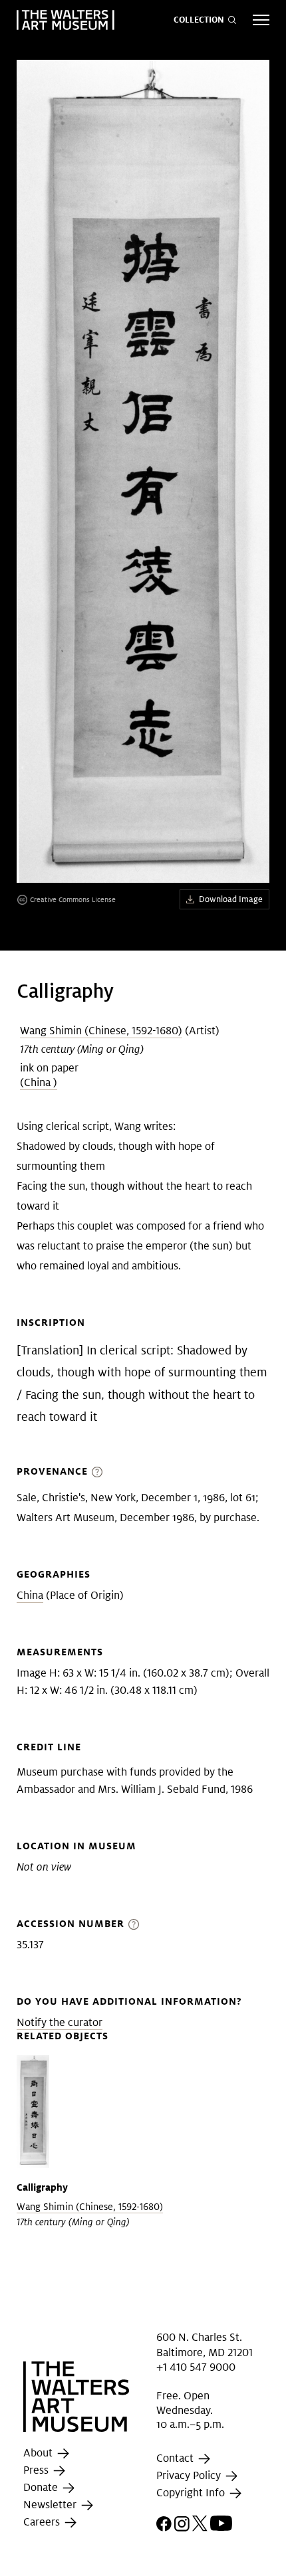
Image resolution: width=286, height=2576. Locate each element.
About (39, 2453)
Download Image (231, 899)
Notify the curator (60, 2022)
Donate (42, 2487)
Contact (176, 2458)
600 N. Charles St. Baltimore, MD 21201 (205, 2345)
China (30, 1595)
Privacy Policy (190, 2475)
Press (37, 2470)
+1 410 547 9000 (196, 2367)
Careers (43, 2522)
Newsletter (51, 2505)
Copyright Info (192, 2493)
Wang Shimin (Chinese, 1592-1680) (101, 1031)
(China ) (39, 1082)
